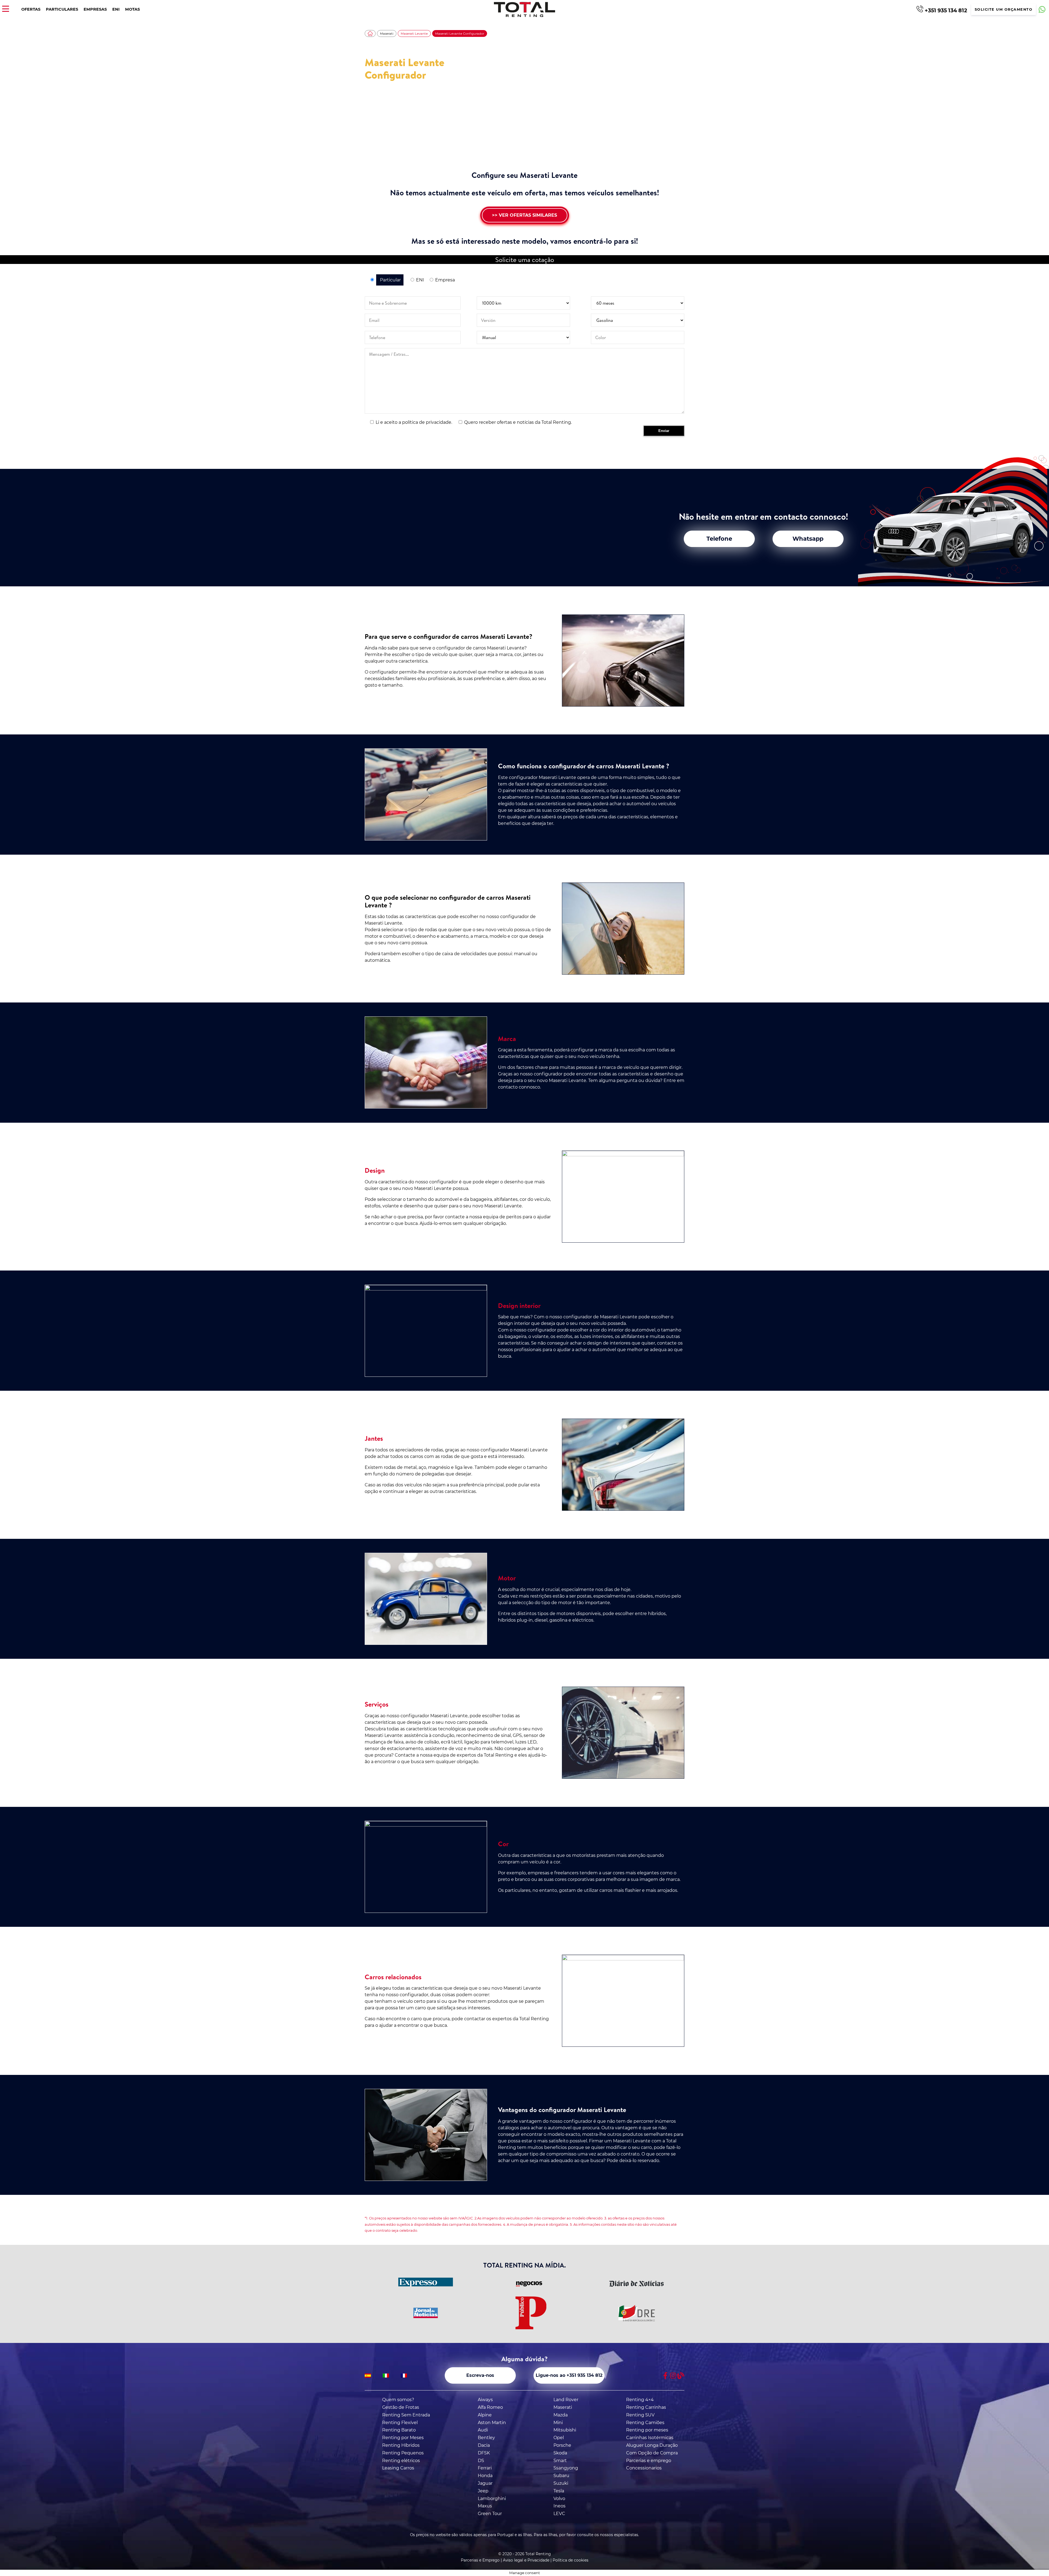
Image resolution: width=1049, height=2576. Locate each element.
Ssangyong (566, 2468)
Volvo (559, 2499)
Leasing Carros (398, 2468)
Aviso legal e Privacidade (526, 2560)
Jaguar (485, 2483)
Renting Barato (399, 2430)
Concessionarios (644, 2468)
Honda (485, 2476)
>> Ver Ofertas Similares (524, 215)
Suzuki (561, 2483)
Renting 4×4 (640, 2400)
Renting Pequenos (403, 2453)
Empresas (95, 9)
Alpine (485, 2415)
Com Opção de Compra (652, 2453)
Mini (558, 2423)
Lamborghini (492, 2499)
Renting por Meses (403, 2438)
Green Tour (490, 2514)
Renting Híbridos (401, 2445)
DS (481, 2461)
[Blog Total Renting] (681, 2376)
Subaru (561, 2476)
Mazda (561, 2415)
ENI (116, 9)
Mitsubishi (565, 2430)
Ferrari (485, 2468)
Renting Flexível (400, 2423)
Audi (483, 2430)
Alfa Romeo (490, 2407)
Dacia (484, 2445)
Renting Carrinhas (646, 2407)
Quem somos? (398, 2400)
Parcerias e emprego (649, 2461)
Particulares (62, 9)
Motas (132, 9)
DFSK (484, 2453)
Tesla (559, 2491)
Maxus (485, 2506)
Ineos (559, 2506)
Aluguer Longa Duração (652, 2445)
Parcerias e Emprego (480, 2560)
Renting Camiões (645, 2423)
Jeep (483, 2491)
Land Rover (566, 2400)
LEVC (559, 2514)
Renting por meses (647, 2430)
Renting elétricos (401, 2461)
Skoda (560, 2453)
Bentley (486, 2438)
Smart (560, 2461)
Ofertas (31, 9)
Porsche (562, 2445)
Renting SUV (640, 2415)
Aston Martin (492, 2423)
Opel (559, 2438)
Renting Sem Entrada (406, 2415)
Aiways (485, 2400)
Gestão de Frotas (401, 2407)
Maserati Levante (414, 34)
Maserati (387, 34)
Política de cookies (571, 2560)
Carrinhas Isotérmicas (650, 2438)
